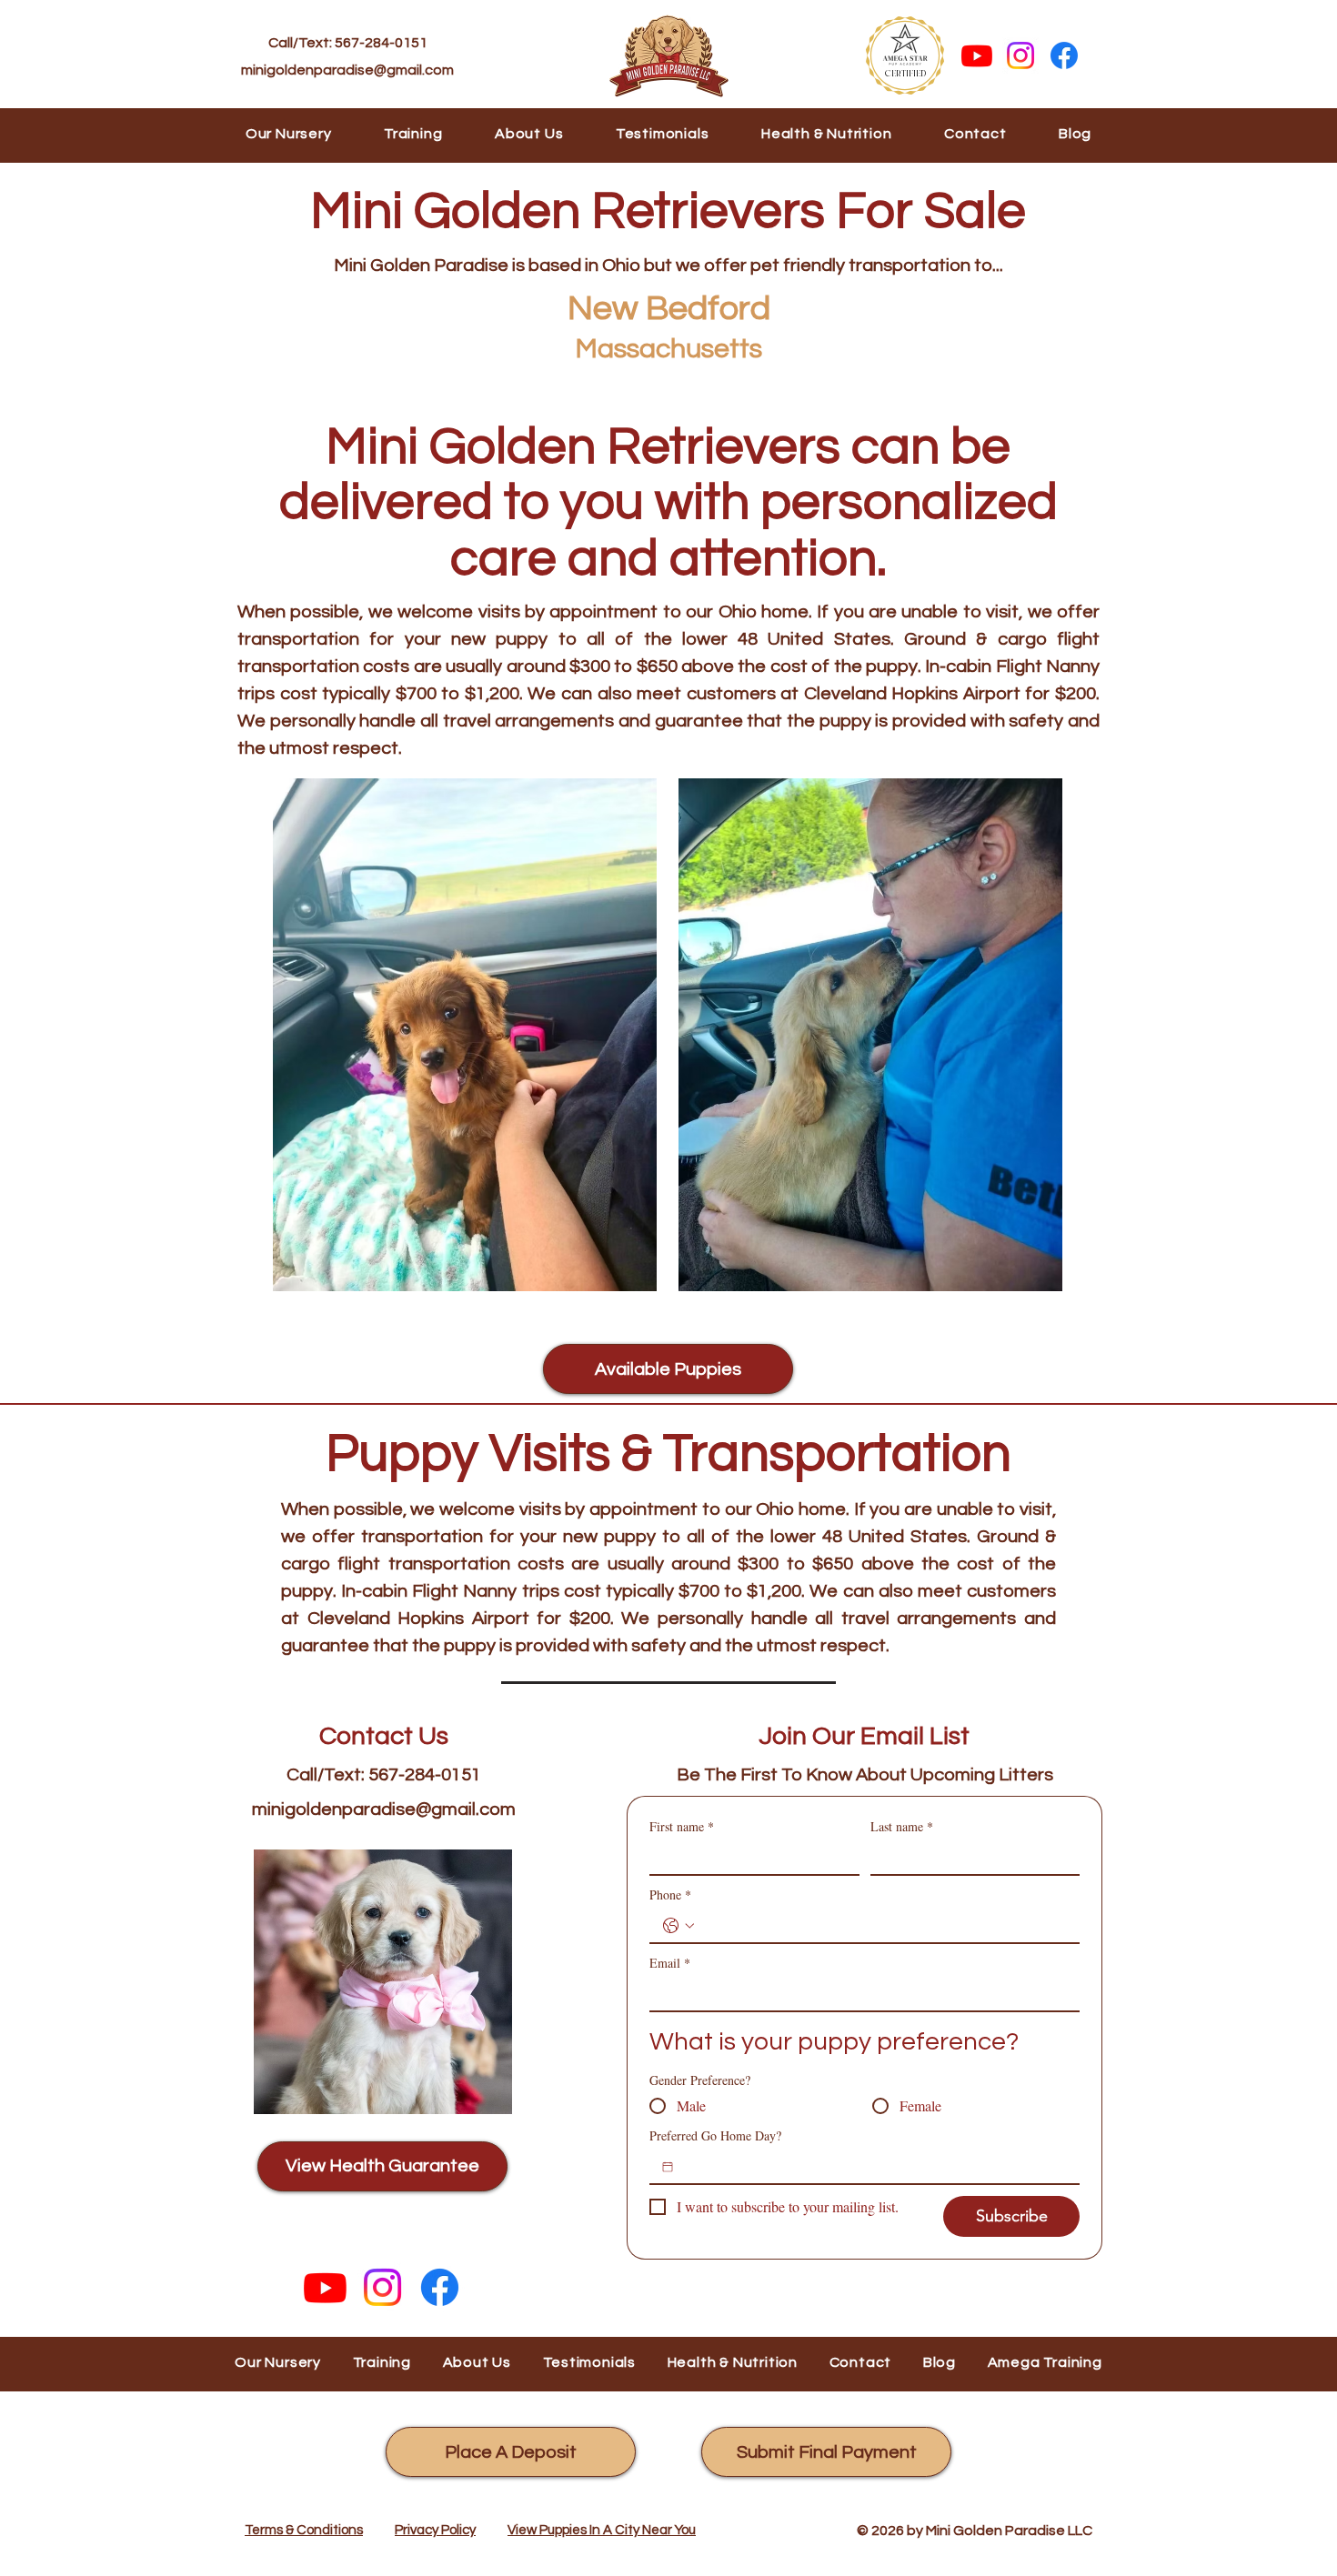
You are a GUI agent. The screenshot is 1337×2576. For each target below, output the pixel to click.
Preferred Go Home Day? (715, 2135)
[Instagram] (1020, 55)
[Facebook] (1064, 55)
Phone (670, 1894)
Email (670, 1963)
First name (682, 1826)
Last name (902, 1826)
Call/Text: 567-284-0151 (348, 43)
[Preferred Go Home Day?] (668, 2167)
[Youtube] (977, 55)
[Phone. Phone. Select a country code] (679, 1926)
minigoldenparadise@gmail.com (347, 70)
